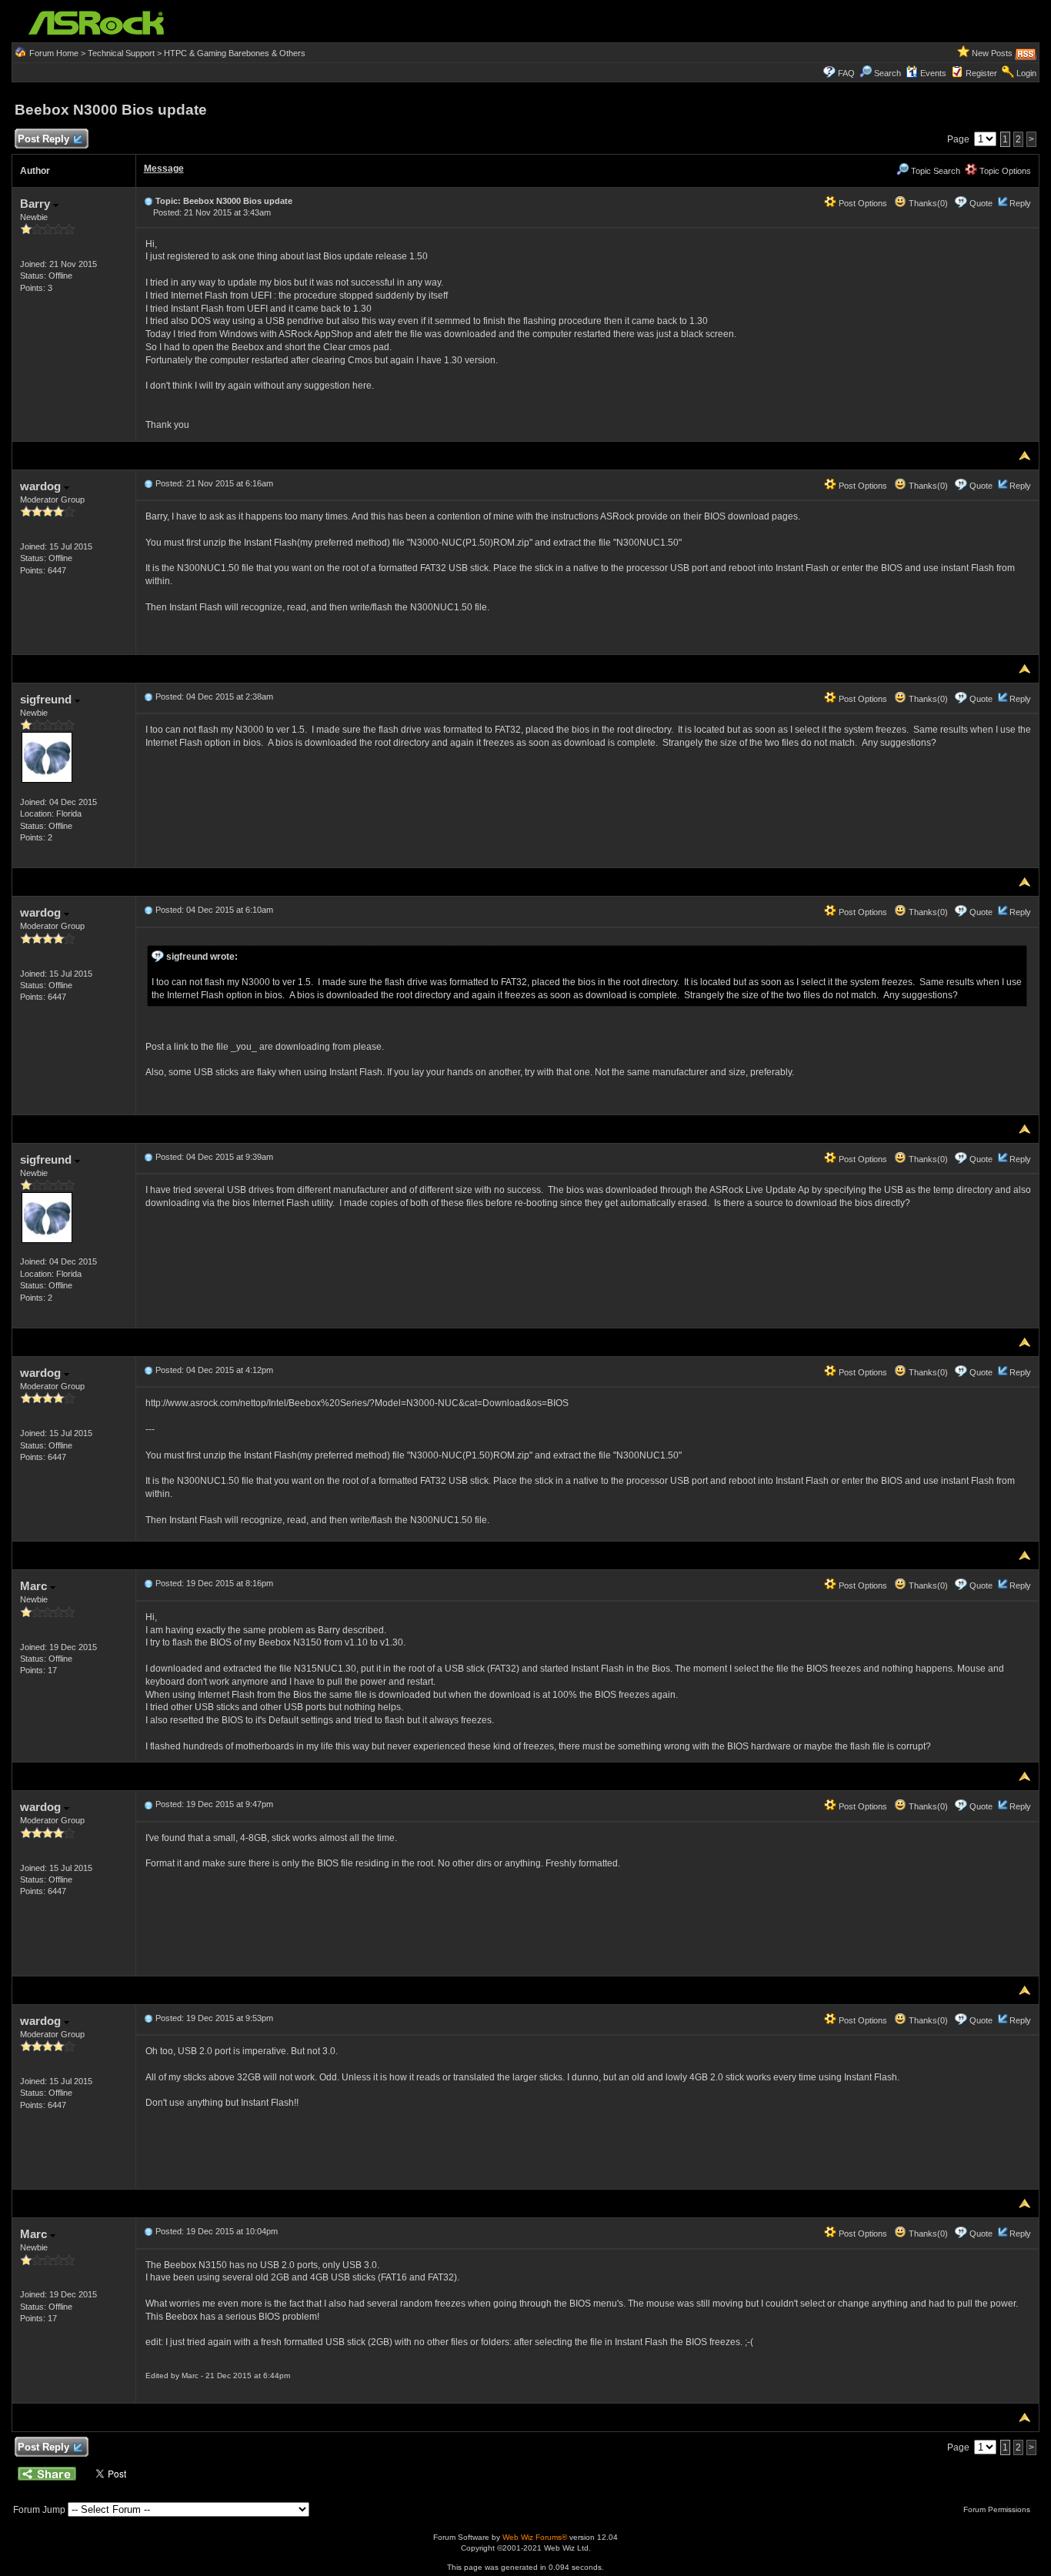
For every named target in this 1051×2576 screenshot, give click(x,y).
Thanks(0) (927, 203)
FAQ (846, 73)
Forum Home (54, 53)
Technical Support (121, 53)
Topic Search (934, 171)
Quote (981, 203)
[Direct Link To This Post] (148, 201)
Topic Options (1004, 171)
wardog (42, 486)
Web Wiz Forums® (535, 2537)
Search (888, 73)
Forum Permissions (998, 2509)
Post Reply (43, 139)
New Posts (992, 53)
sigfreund (47, 699)
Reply (1020, 203)
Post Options (862, 203)
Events (933, 73)
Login (1026, 73)
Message (164, 169)
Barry (37, 204)
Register (981, 73)
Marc (35, 1586)
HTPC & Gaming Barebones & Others (235, 53)
